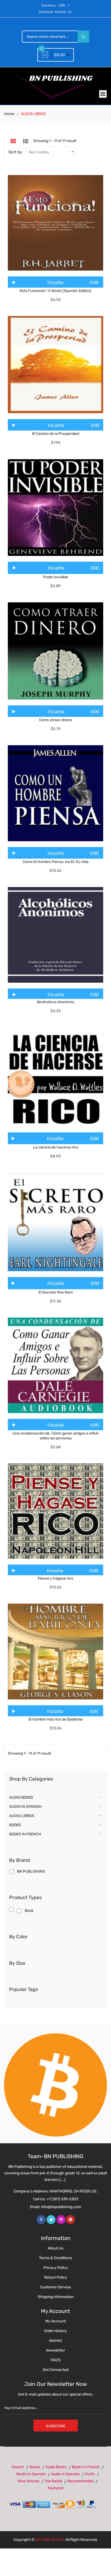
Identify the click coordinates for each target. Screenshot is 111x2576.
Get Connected (55, 2370)
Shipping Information (56, 2297)
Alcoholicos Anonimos (55, 1002)
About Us (55, 2248)
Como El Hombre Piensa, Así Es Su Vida (56, 862)
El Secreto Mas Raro (56, 1292)
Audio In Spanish (65, 2474)
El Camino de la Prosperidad (56, 434)
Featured (55, 2488)
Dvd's (90, 2474)
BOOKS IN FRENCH (25, 1834)
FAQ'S (56, 2360)
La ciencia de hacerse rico (56, 1147)
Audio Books (56, 2467)
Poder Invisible (56, 577)
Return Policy (56, 2277)
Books (35, 2467)
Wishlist (60, 12)
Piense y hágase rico (55, 1578)
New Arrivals (29, 2481)
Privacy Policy (56, 2268)
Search (18, 2467)
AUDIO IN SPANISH (25, 1807)
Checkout (46, 12)
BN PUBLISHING (31, 1871)
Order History (55, 2331)
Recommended (80, 2481)
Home (9, 114)
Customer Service (55, 2287)
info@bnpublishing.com (61, 2207)
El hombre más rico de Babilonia (56, 1719)
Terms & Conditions (55, 2258)
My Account (55, 2321)
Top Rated (53, 2481)
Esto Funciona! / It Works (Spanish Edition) (55, 291)
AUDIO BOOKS (21, 1797)
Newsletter (55, 2350)
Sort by (15, 152)
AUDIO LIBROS (22, 1816)
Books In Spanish (31, 2474)
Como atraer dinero (55, 720)
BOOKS (15, 1825)
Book (29, 1911)
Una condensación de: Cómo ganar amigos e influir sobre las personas (55, 1436)
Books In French (86, 2467)
